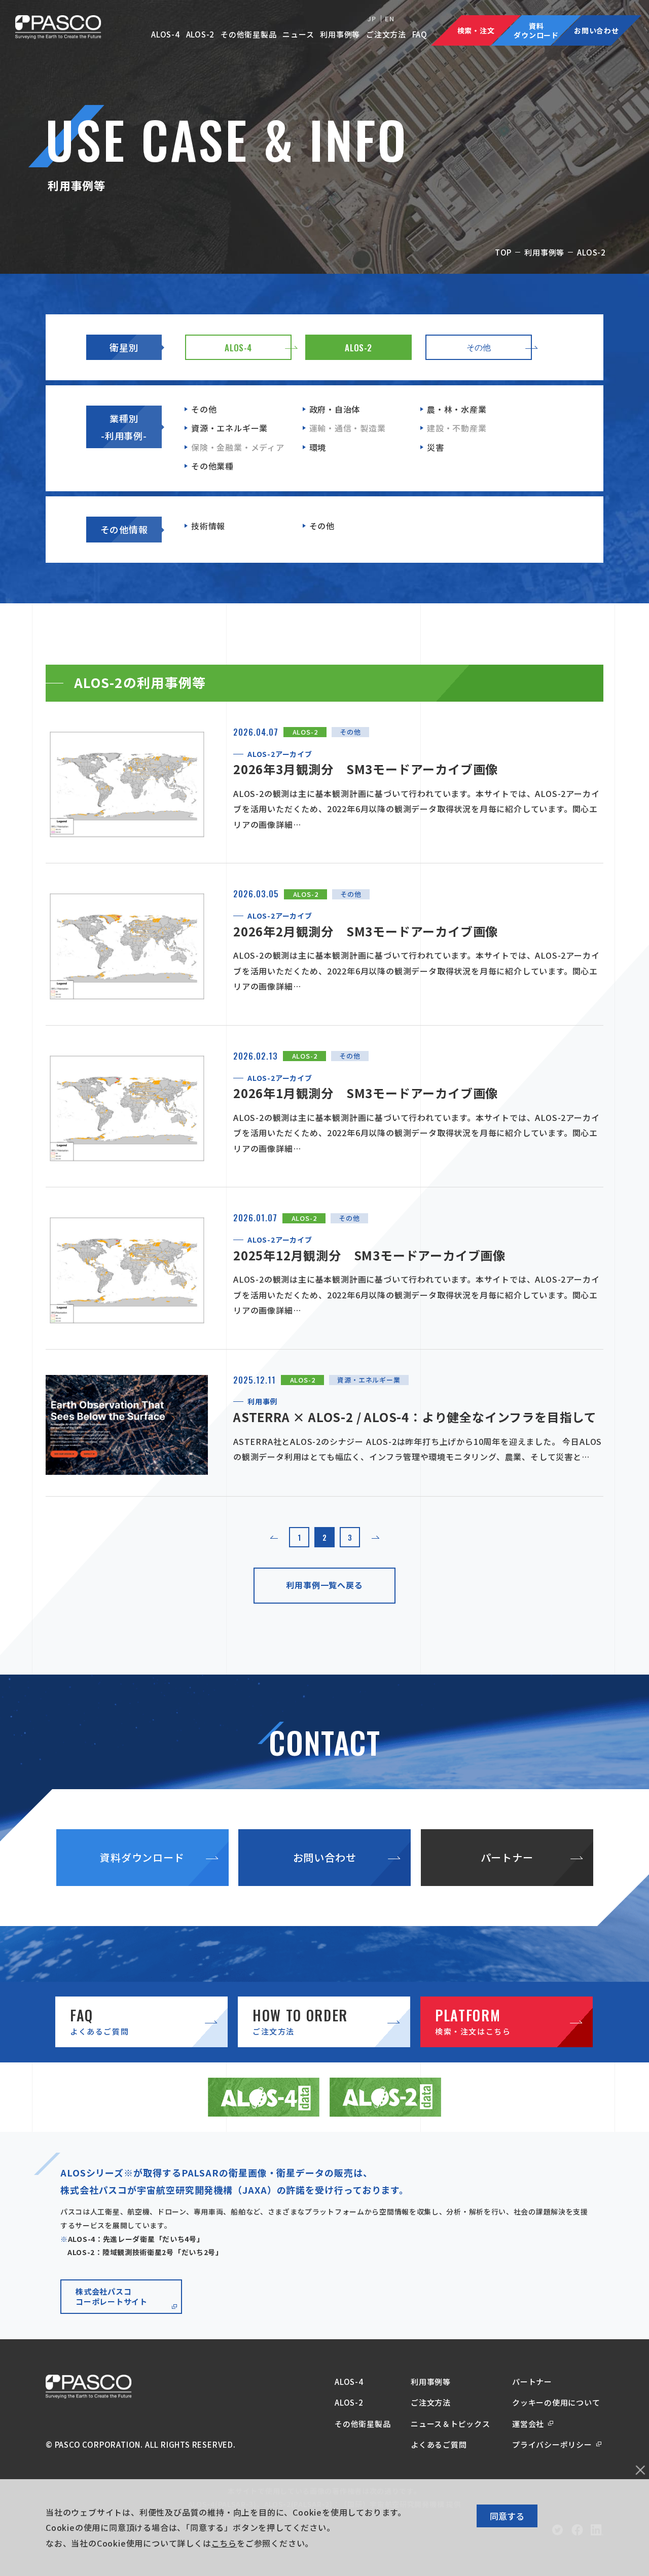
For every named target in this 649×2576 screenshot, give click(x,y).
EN (390, 19)
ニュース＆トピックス (450, 2424)
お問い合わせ (325, 1857)
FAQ (420, 34)
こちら (224, 2543)
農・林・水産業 (457, 409)
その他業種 (212, 466)
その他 (204, 409)
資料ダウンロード (142, 1857)
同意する (507, 2516)
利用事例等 (340, 34)
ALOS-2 (201, 34)
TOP (503, 252)
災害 (436, 447)
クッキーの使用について (556, 2402)
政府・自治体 (335, 409)
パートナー (507, 1857)
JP (372, 19)
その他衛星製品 (249, 34)
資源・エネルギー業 (229, 428)
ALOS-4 (166, 34)
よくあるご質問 (439, 2444)
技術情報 (208, 526)
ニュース (298, 34)
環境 (318, 447)
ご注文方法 (386, 34)
